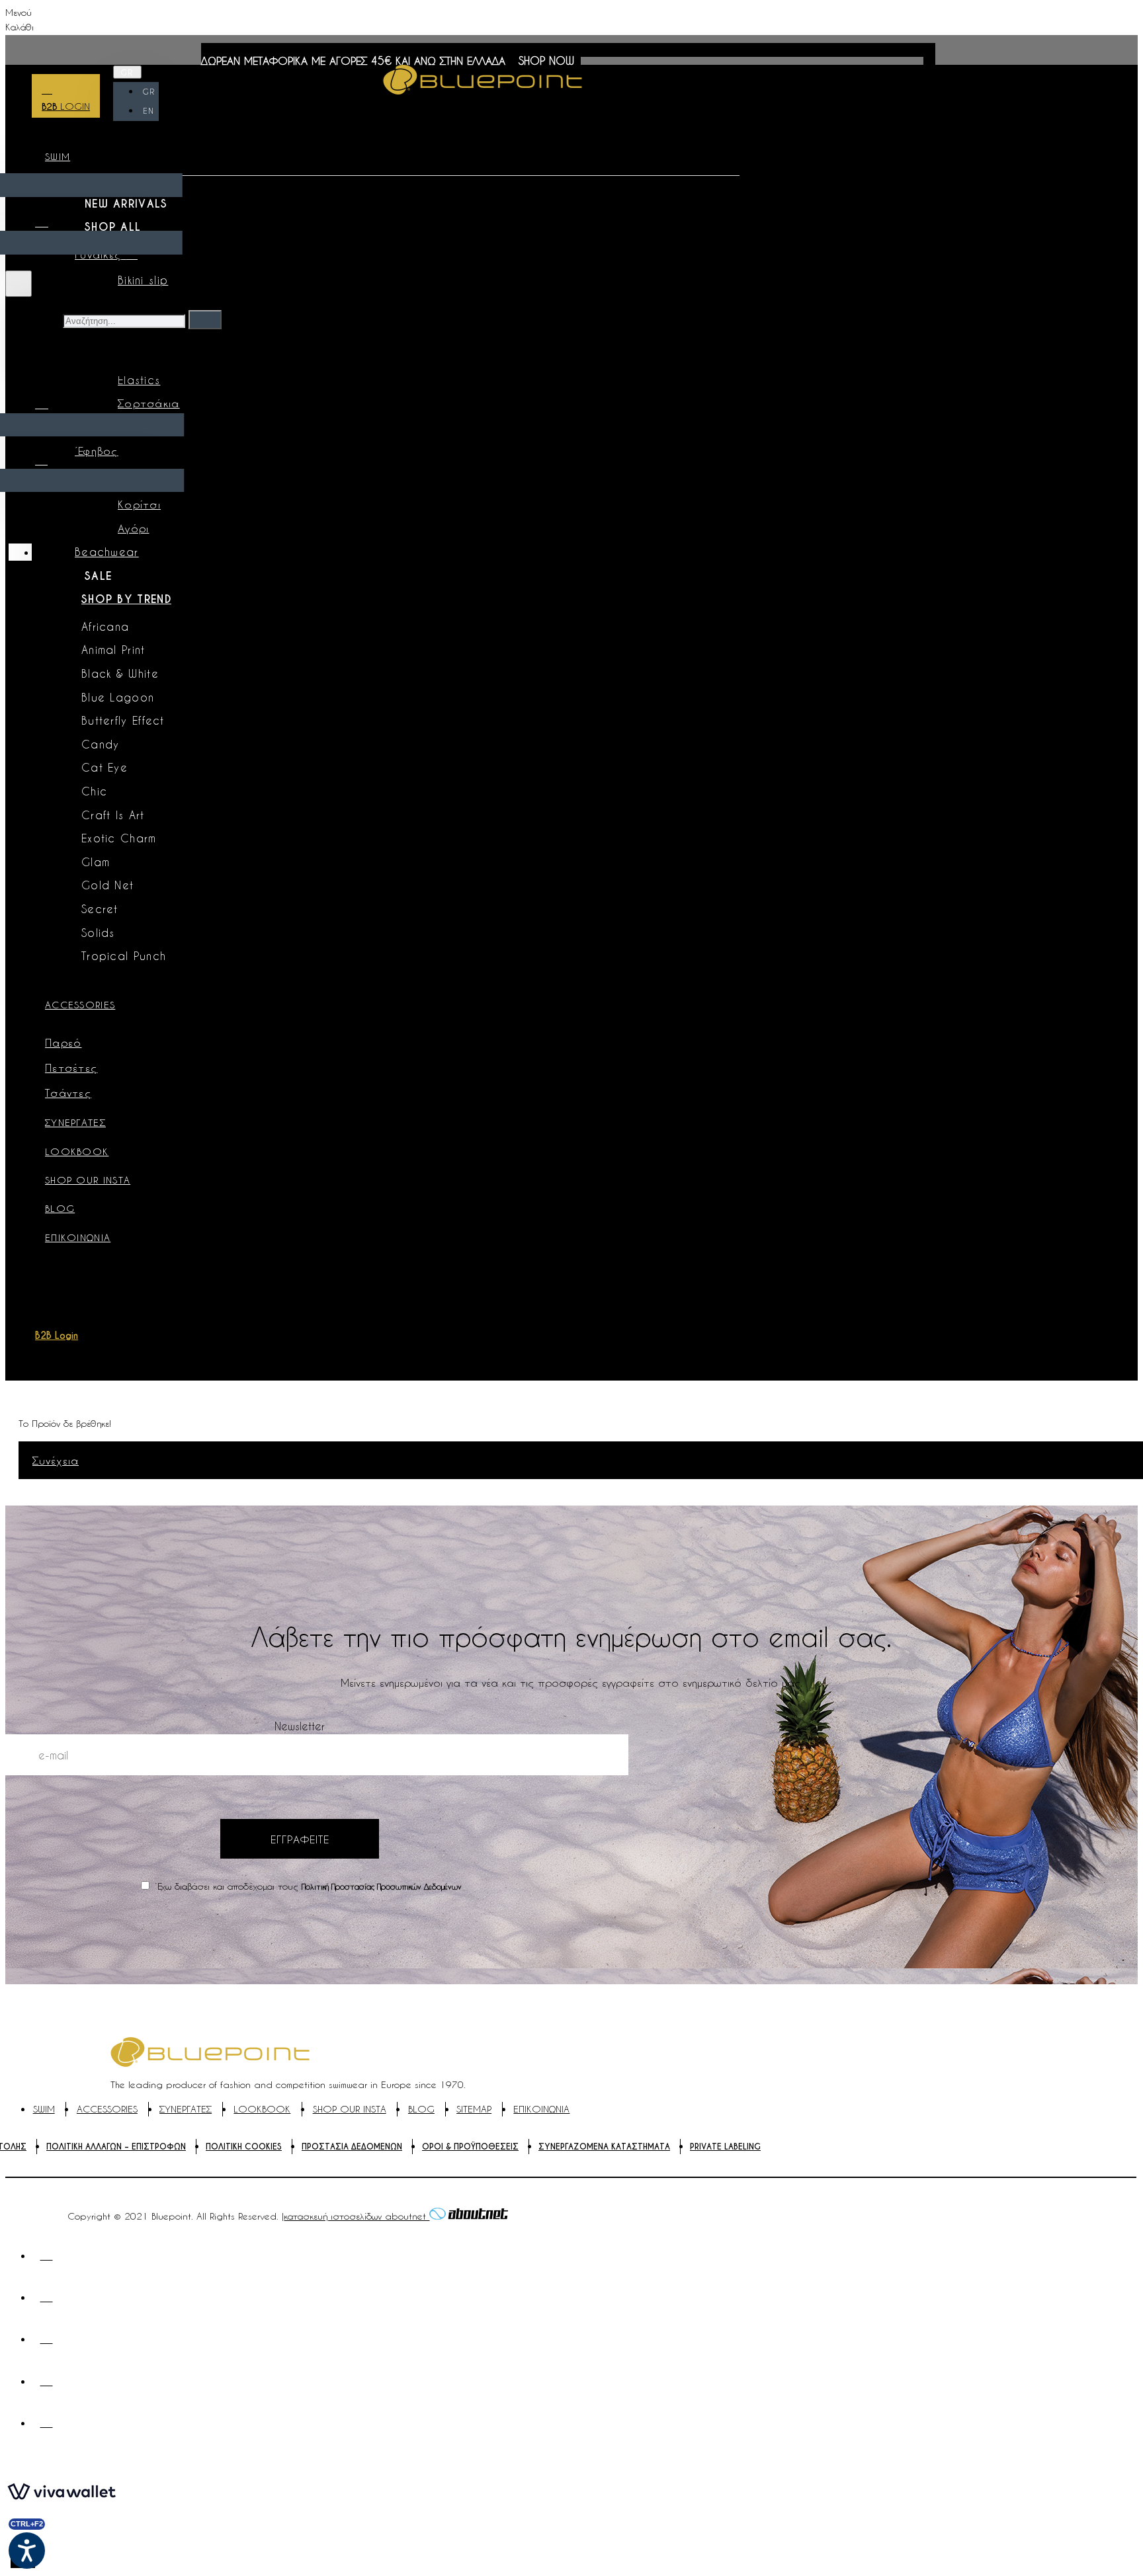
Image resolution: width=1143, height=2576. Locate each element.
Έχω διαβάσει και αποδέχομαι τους (307, 1886)
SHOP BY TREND (126, 599)
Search (42, 320)
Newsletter (300, 1726)
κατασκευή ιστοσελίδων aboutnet (357, 2216)
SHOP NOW (546, 60)
